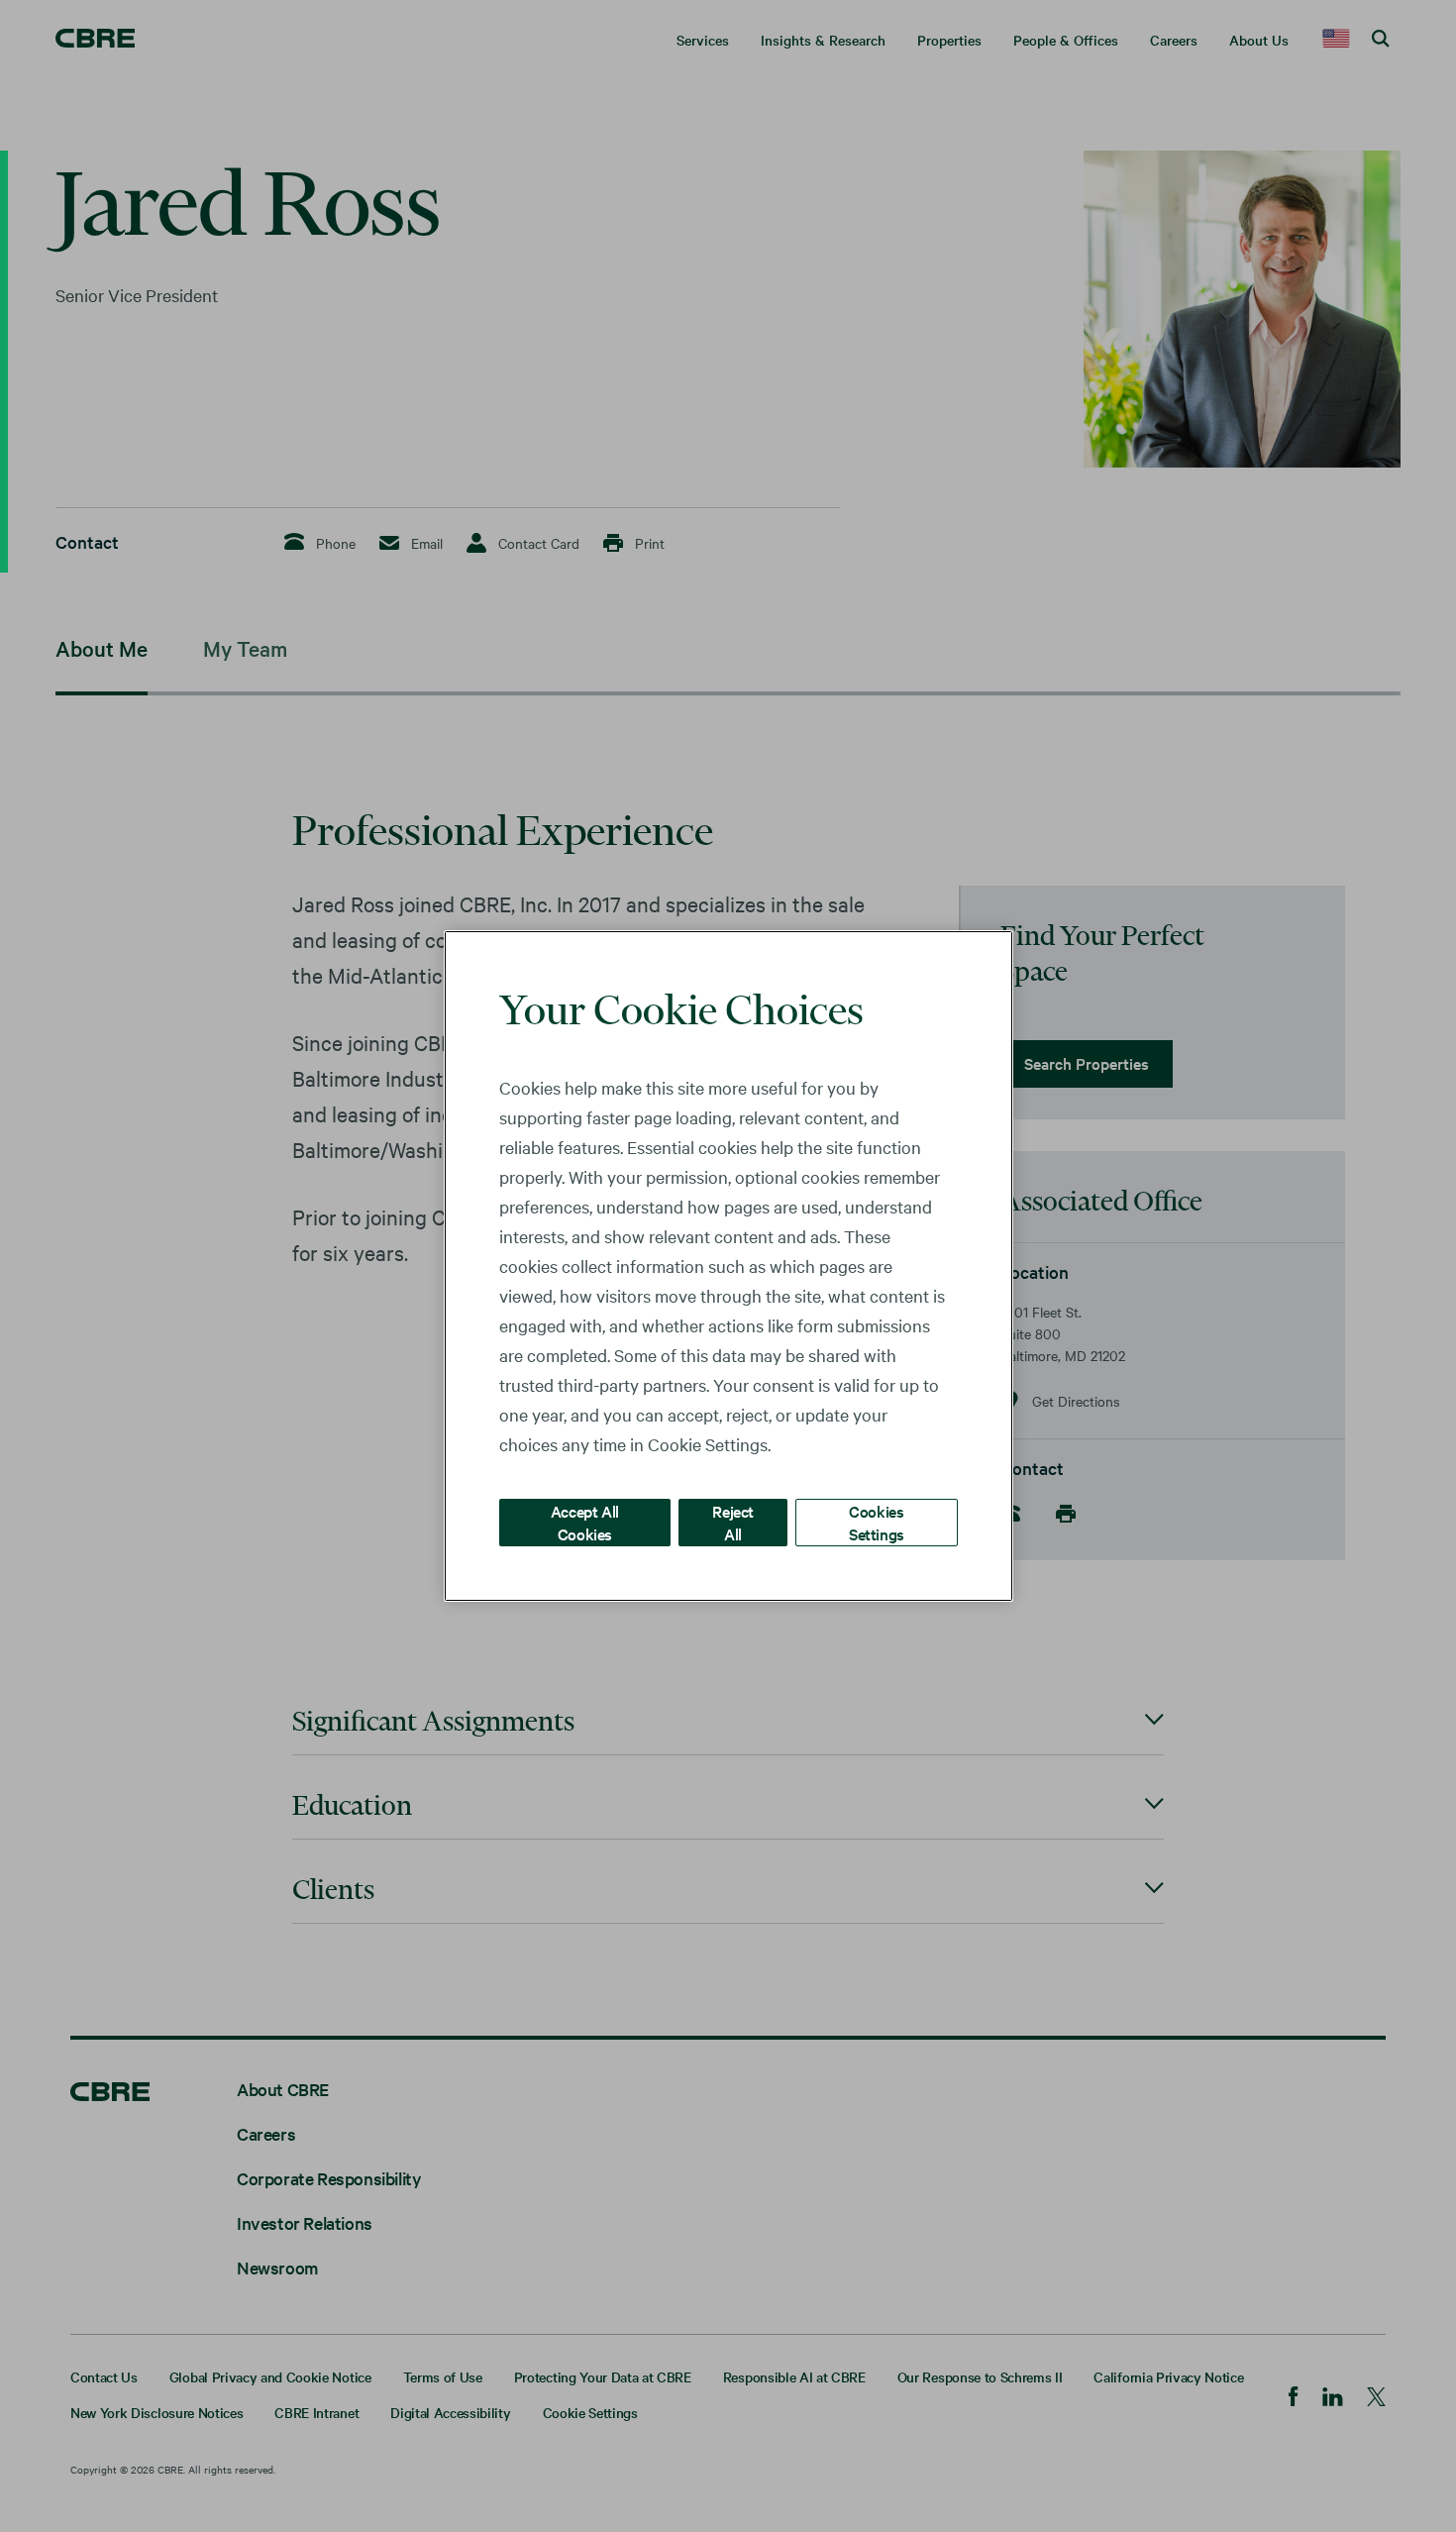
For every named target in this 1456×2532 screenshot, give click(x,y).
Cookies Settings (877, 1522)
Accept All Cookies (585, 1522)
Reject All (733, 1522)
